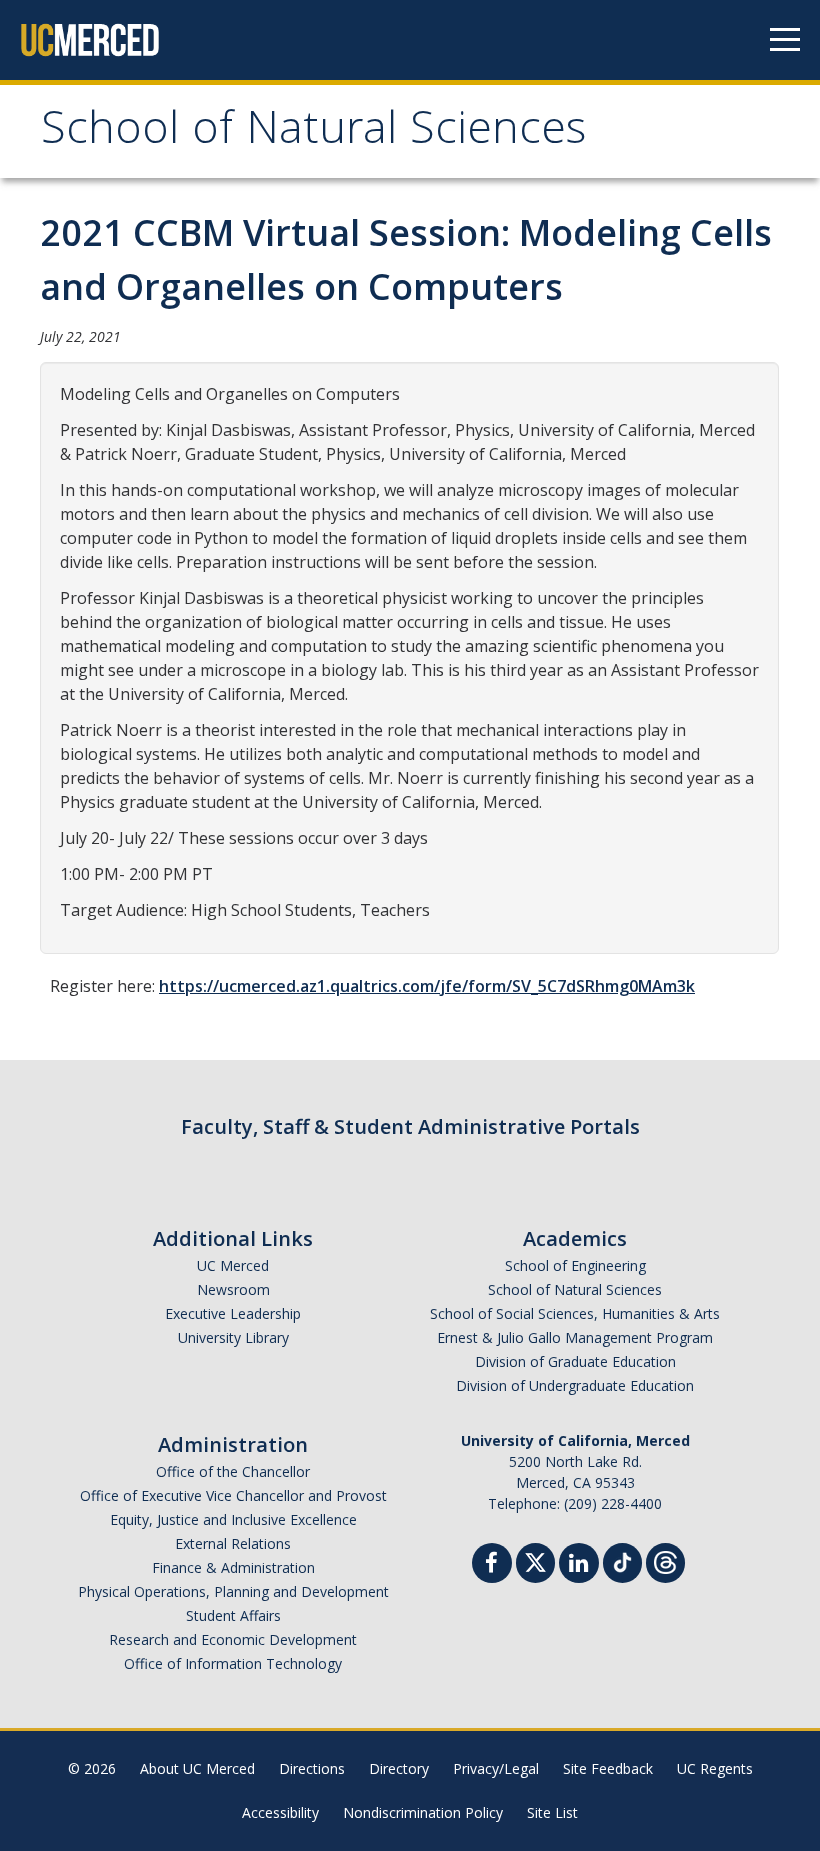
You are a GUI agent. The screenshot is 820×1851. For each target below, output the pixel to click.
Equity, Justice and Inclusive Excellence (233, 1519)
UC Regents (715, 1768)
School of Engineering (575, 1265)
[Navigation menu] (785, 40)
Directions (312, 1768)
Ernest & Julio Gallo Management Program (575, 1337)
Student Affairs (233, 1615)
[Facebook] (492, 1565)
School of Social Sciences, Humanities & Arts (575, 1313)
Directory (399, 1768)
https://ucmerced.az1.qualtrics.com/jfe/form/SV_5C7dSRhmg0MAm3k (427, 986)
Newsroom (233, 1289)
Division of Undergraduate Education (575, 1385)
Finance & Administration (233, 1567)
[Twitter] (535, 1560)
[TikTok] (622, 1560)
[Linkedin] (579, 1565)
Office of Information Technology (233, 1663)
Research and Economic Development (233, 1639)
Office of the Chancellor (233, 1471)
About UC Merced (197, 1768)
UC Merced (233, 1265)
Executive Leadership (233, 1313)
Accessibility (280, 1812)
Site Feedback (608, 1768)
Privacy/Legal (496, 1768)
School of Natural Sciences (313, 133)
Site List (552, 1812)
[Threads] (665, 1560)
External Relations (233, 1543)
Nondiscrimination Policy (423, 1812)
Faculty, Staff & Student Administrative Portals (410, 1126)
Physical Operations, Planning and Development (233, 1591)
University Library (233, 1337)
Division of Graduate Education (575, 1361)
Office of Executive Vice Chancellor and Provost (233, 1495)
